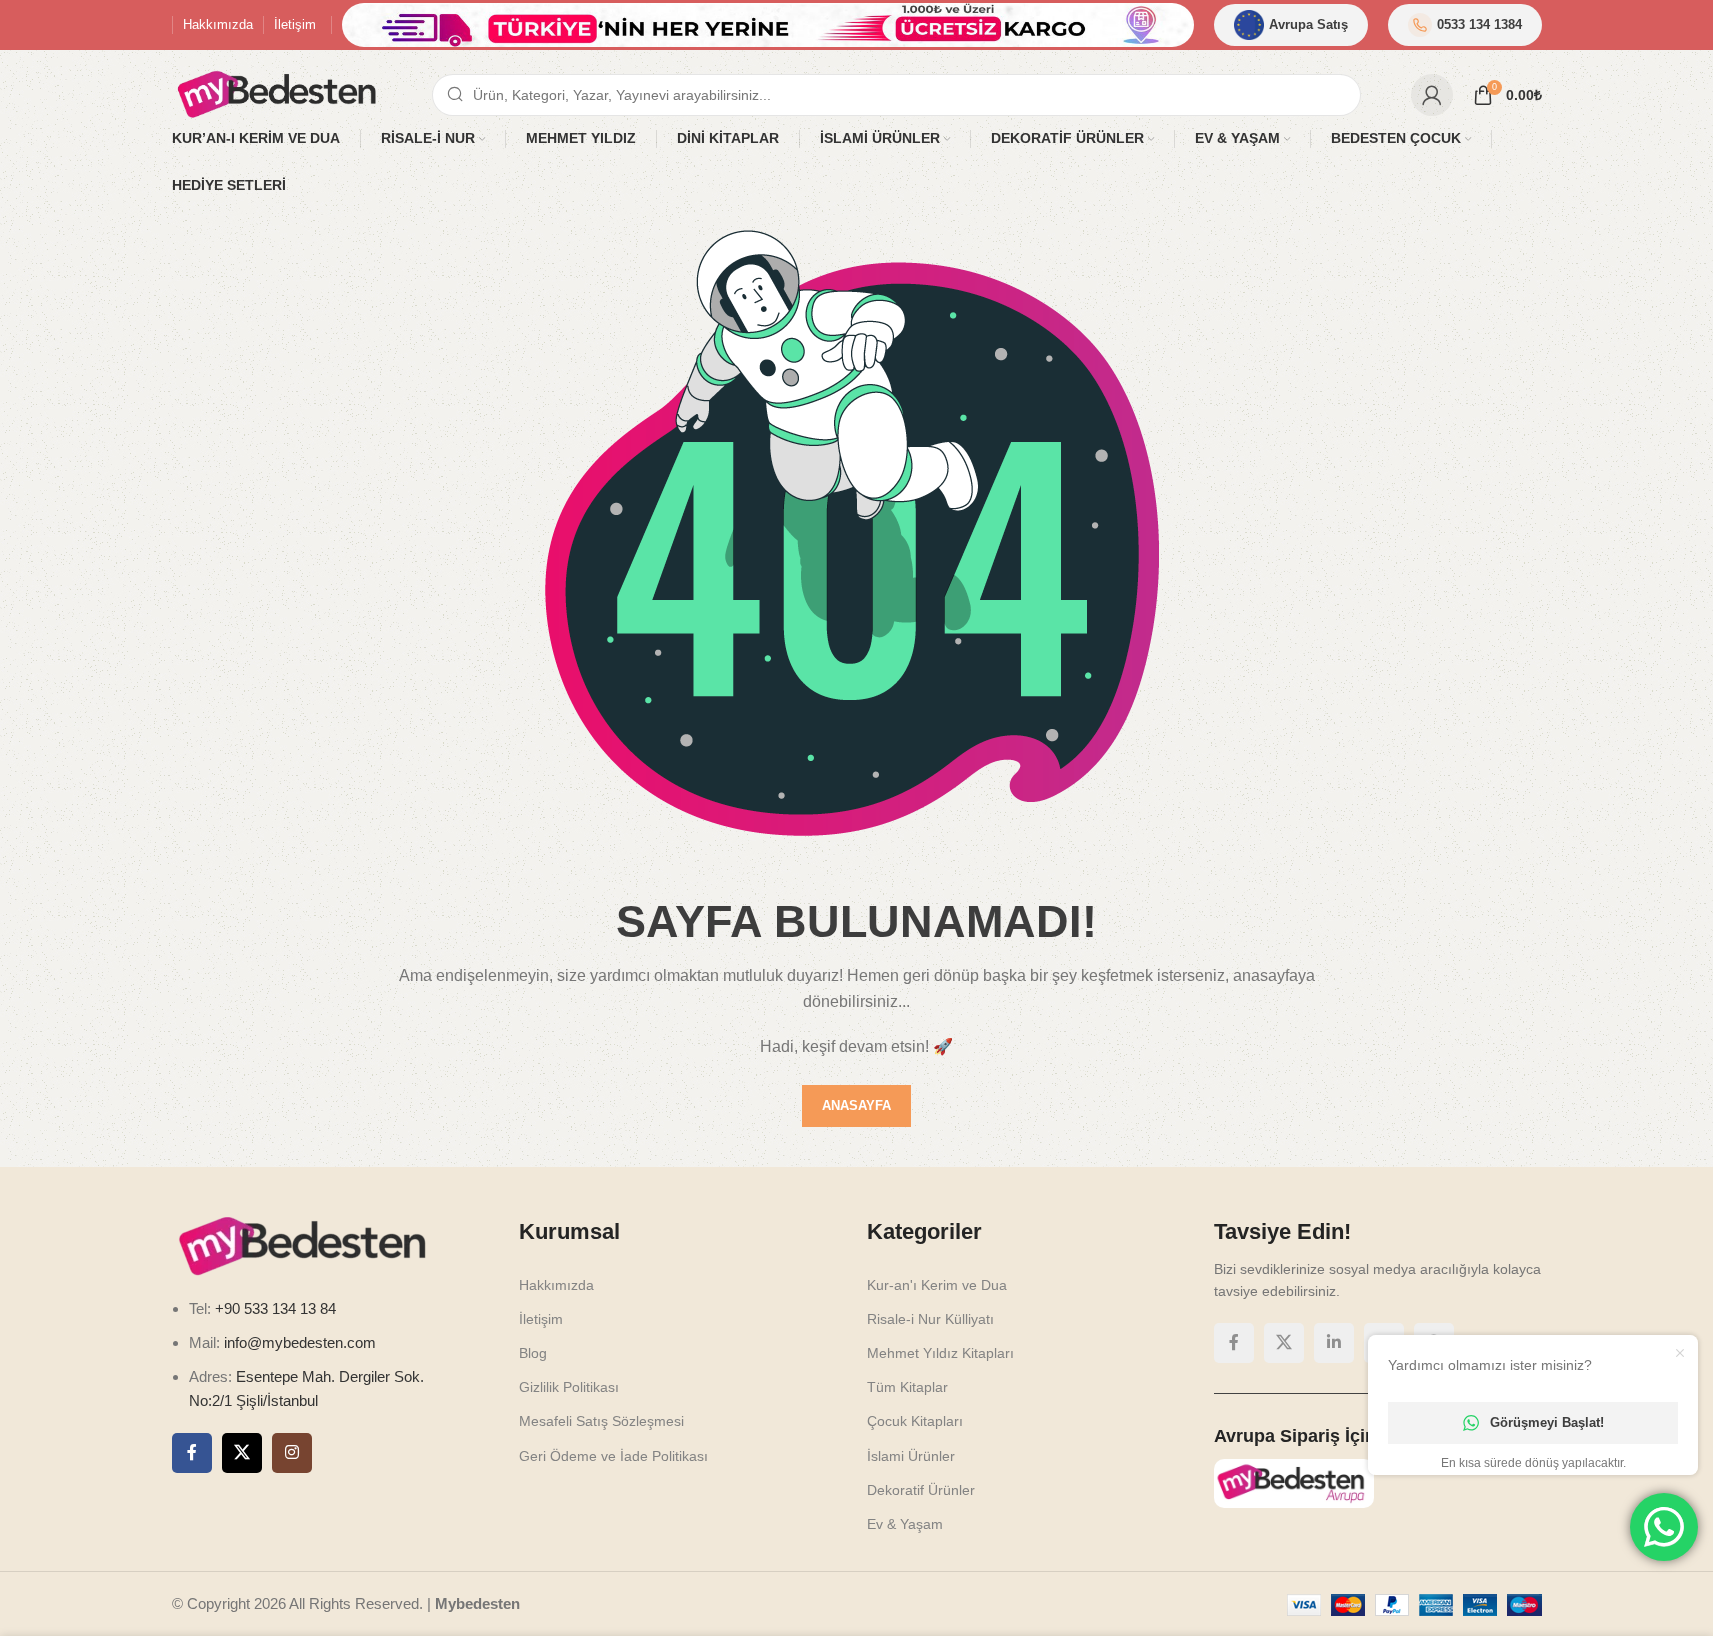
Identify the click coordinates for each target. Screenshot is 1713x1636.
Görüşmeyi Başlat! (1547, 1422)
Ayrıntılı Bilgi (1527, 1599)
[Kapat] (987, 553)
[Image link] (757, 816)
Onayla (1641, 1599)
